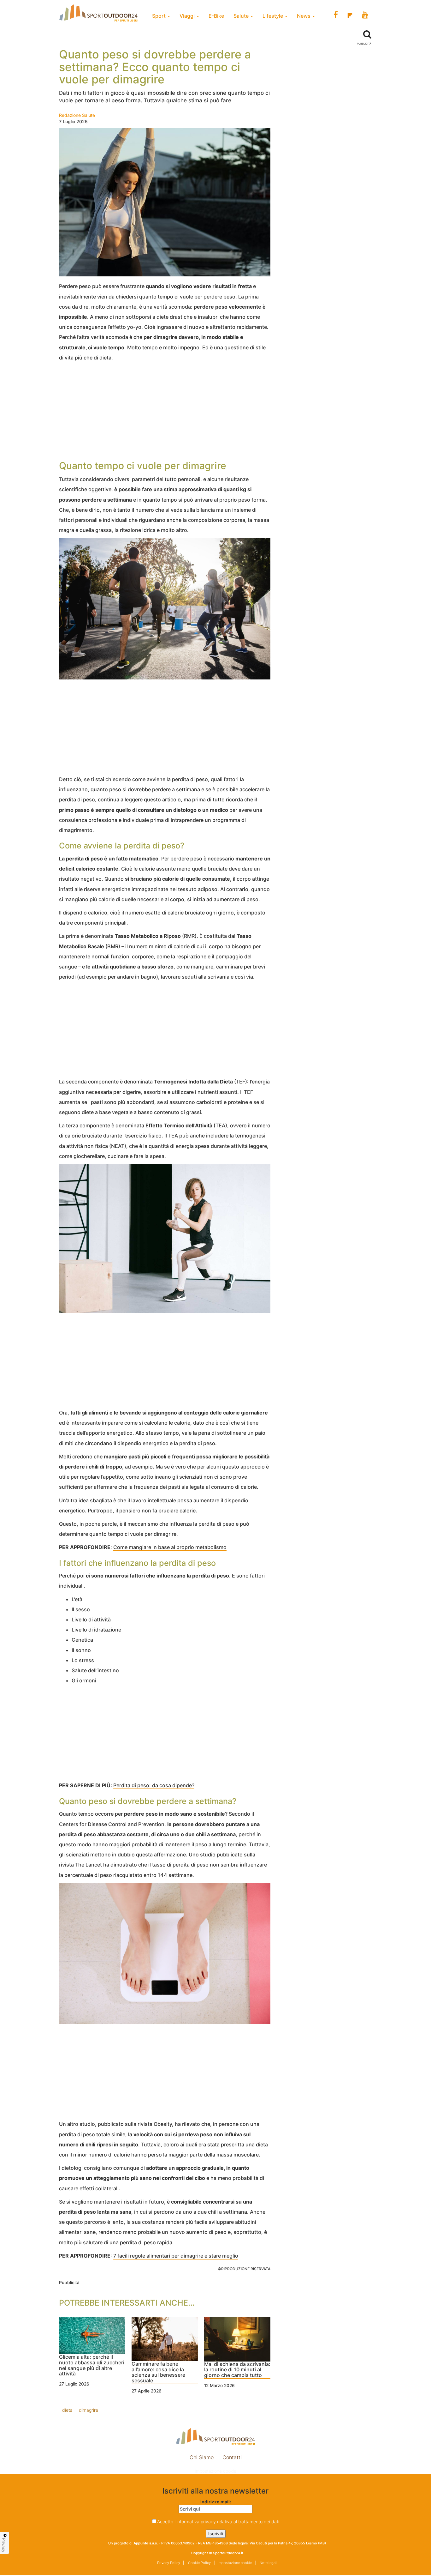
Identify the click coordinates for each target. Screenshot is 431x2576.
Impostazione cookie (215, 2471)
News (304, 16)
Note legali (268, 2563)
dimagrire (89, 2410)
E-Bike (216, 16)
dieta (67, 2410)
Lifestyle (273, 16)
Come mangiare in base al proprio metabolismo (170, 1547)
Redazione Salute (77, 115)
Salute (242, 16)
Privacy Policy (169, 2563)
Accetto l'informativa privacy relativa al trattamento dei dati (218, 2522)
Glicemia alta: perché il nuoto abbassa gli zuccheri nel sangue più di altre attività (92, 2365)
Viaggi (188, 16)
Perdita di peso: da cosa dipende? (154, 1785)
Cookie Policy (199, 2563)
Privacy (4, 2545)
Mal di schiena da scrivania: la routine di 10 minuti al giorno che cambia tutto (237, 2370)
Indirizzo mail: (216, 2502)
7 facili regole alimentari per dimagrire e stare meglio (176, 2256)
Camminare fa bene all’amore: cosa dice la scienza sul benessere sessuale (158, 2372)
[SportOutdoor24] (215, 2437)
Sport (159, 16)
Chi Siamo (202, 2457)
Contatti (232, 2457)
